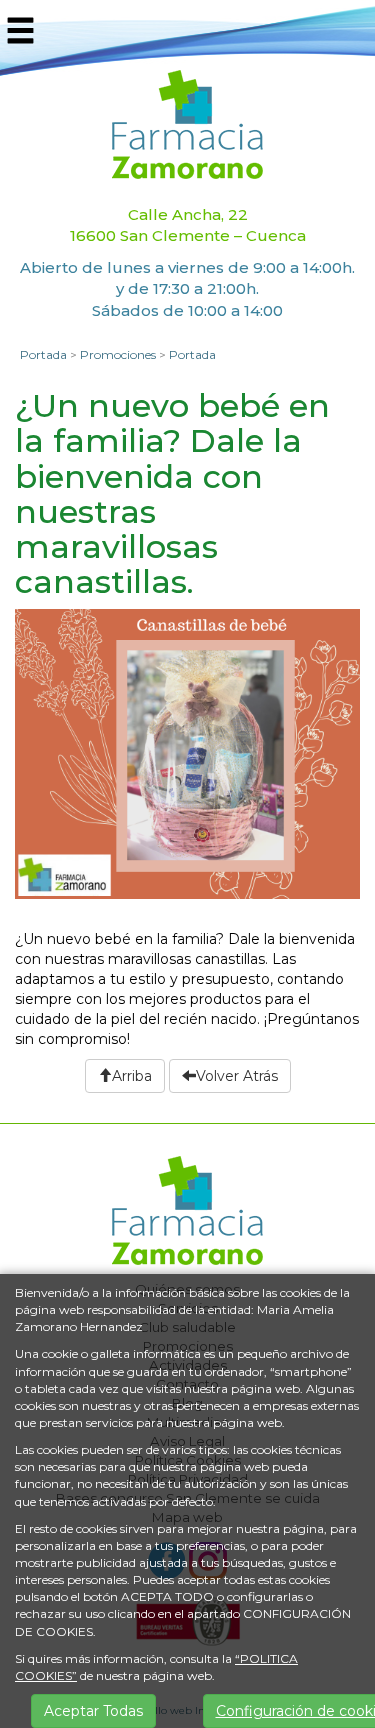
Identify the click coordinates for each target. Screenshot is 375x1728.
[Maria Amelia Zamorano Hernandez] (187, 123)
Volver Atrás (237, 1076)
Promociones (118, 354)
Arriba (132, 1076)
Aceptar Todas (93, 1711)
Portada (43, 354)
